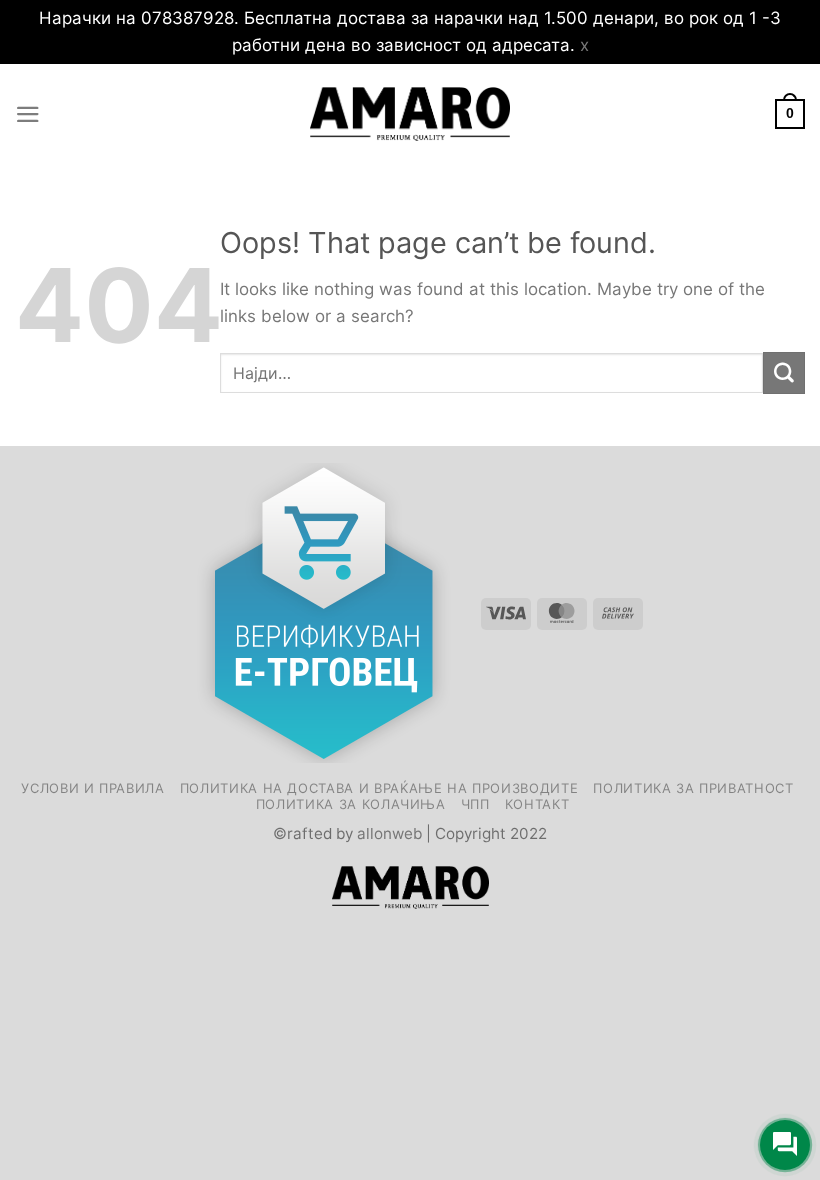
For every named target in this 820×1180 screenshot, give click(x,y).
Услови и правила (92, 788)
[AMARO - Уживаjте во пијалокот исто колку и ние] (410, 114)
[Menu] (28, 114)
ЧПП (475, 804)
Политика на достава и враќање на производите (379, 788)
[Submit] (784, 372)
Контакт (537, 804)
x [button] (584, 45)
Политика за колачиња (351, 804)
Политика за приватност (693, 788)
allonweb (389, 833)
